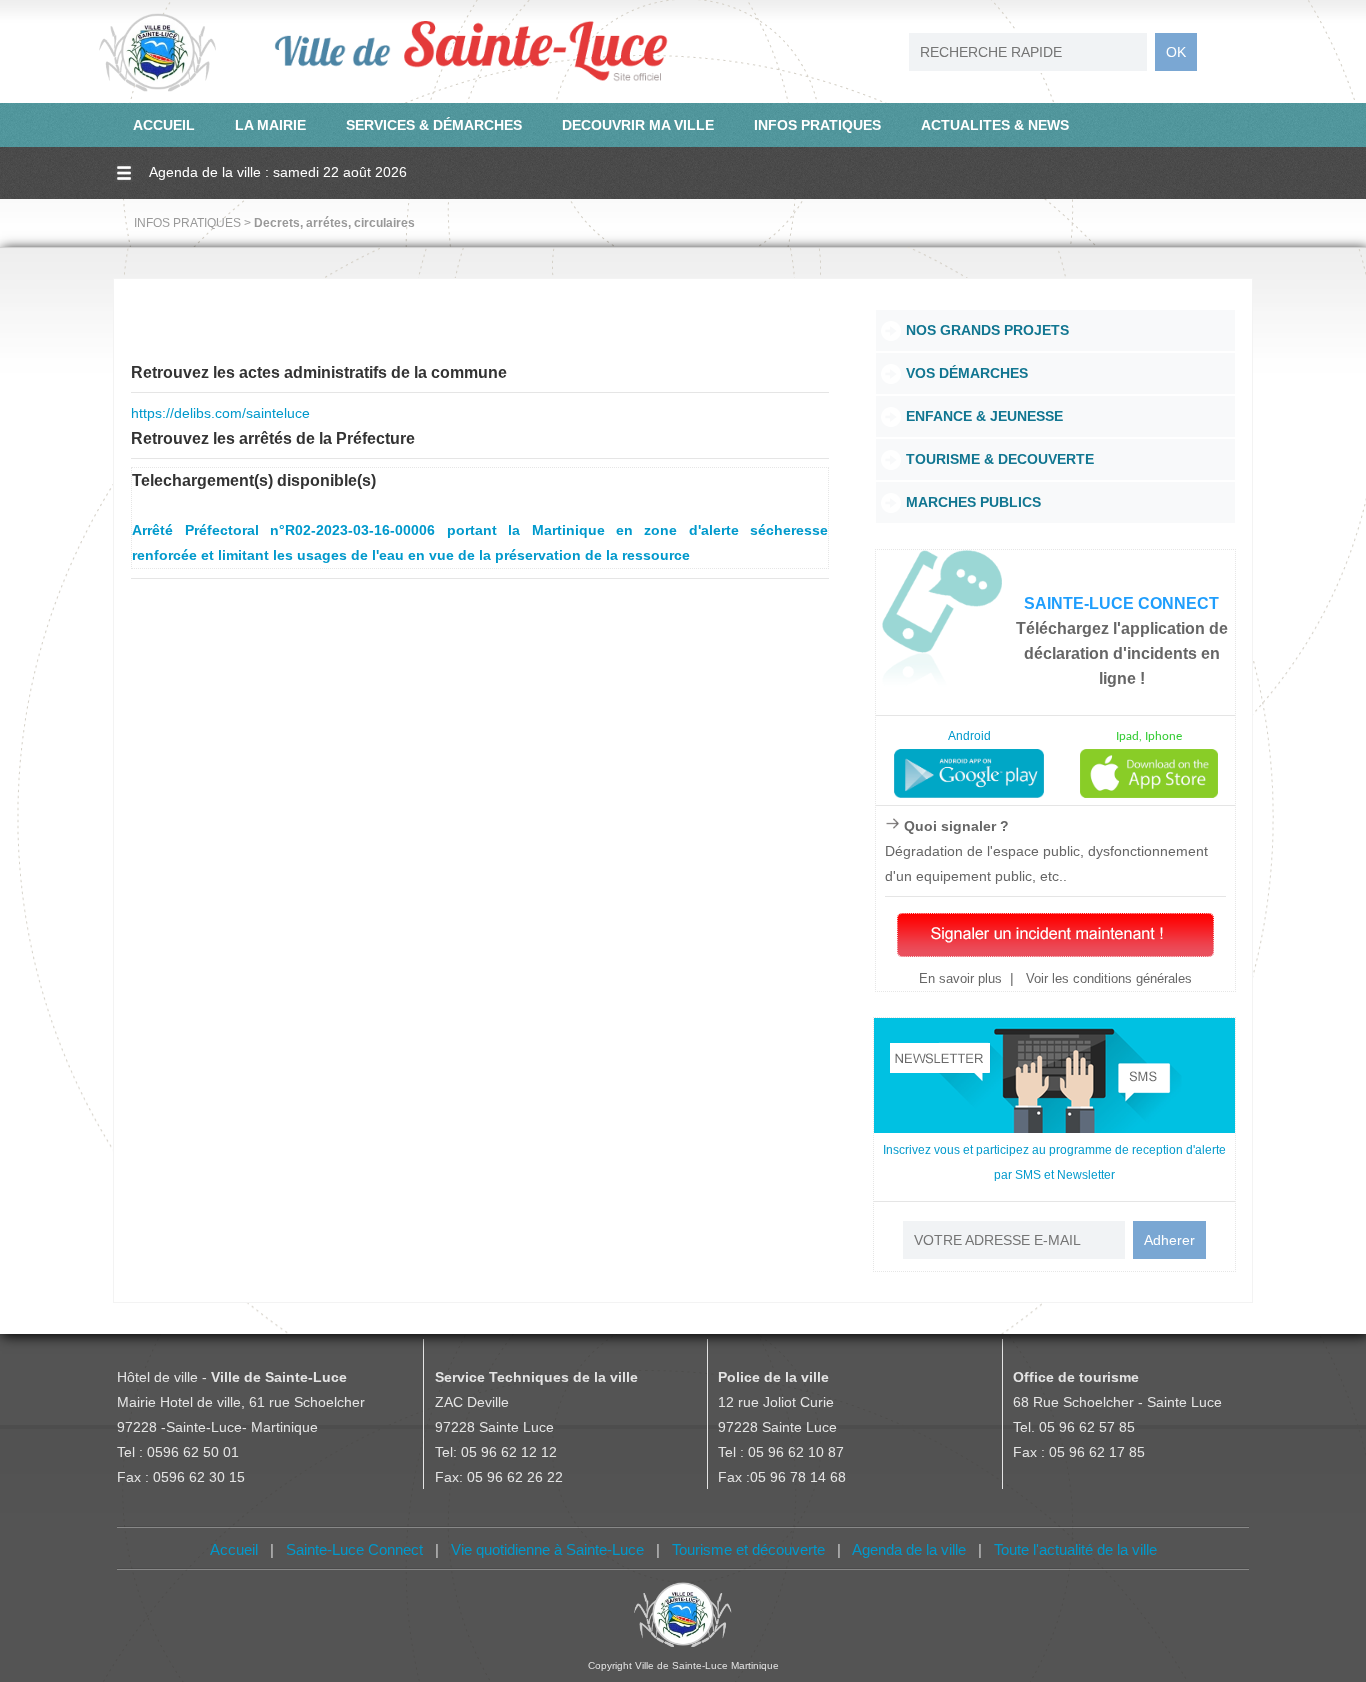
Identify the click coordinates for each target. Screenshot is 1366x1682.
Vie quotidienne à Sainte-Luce (547, 1549)
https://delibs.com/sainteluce (220, 413)
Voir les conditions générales (1107, 978)
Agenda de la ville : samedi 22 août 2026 (278, 172)
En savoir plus (960, 978)
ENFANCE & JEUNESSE (984, 416)
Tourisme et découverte (748, 1549)
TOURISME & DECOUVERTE (1000, 459)
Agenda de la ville (909, 1549)
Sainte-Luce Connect (354, 1549)
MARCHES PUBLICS (973, 502)
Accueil (234, 1549)
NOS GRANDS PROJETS (987, 330)
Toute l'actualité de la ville (1075, 1549)
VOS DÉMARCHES (967, 373)
